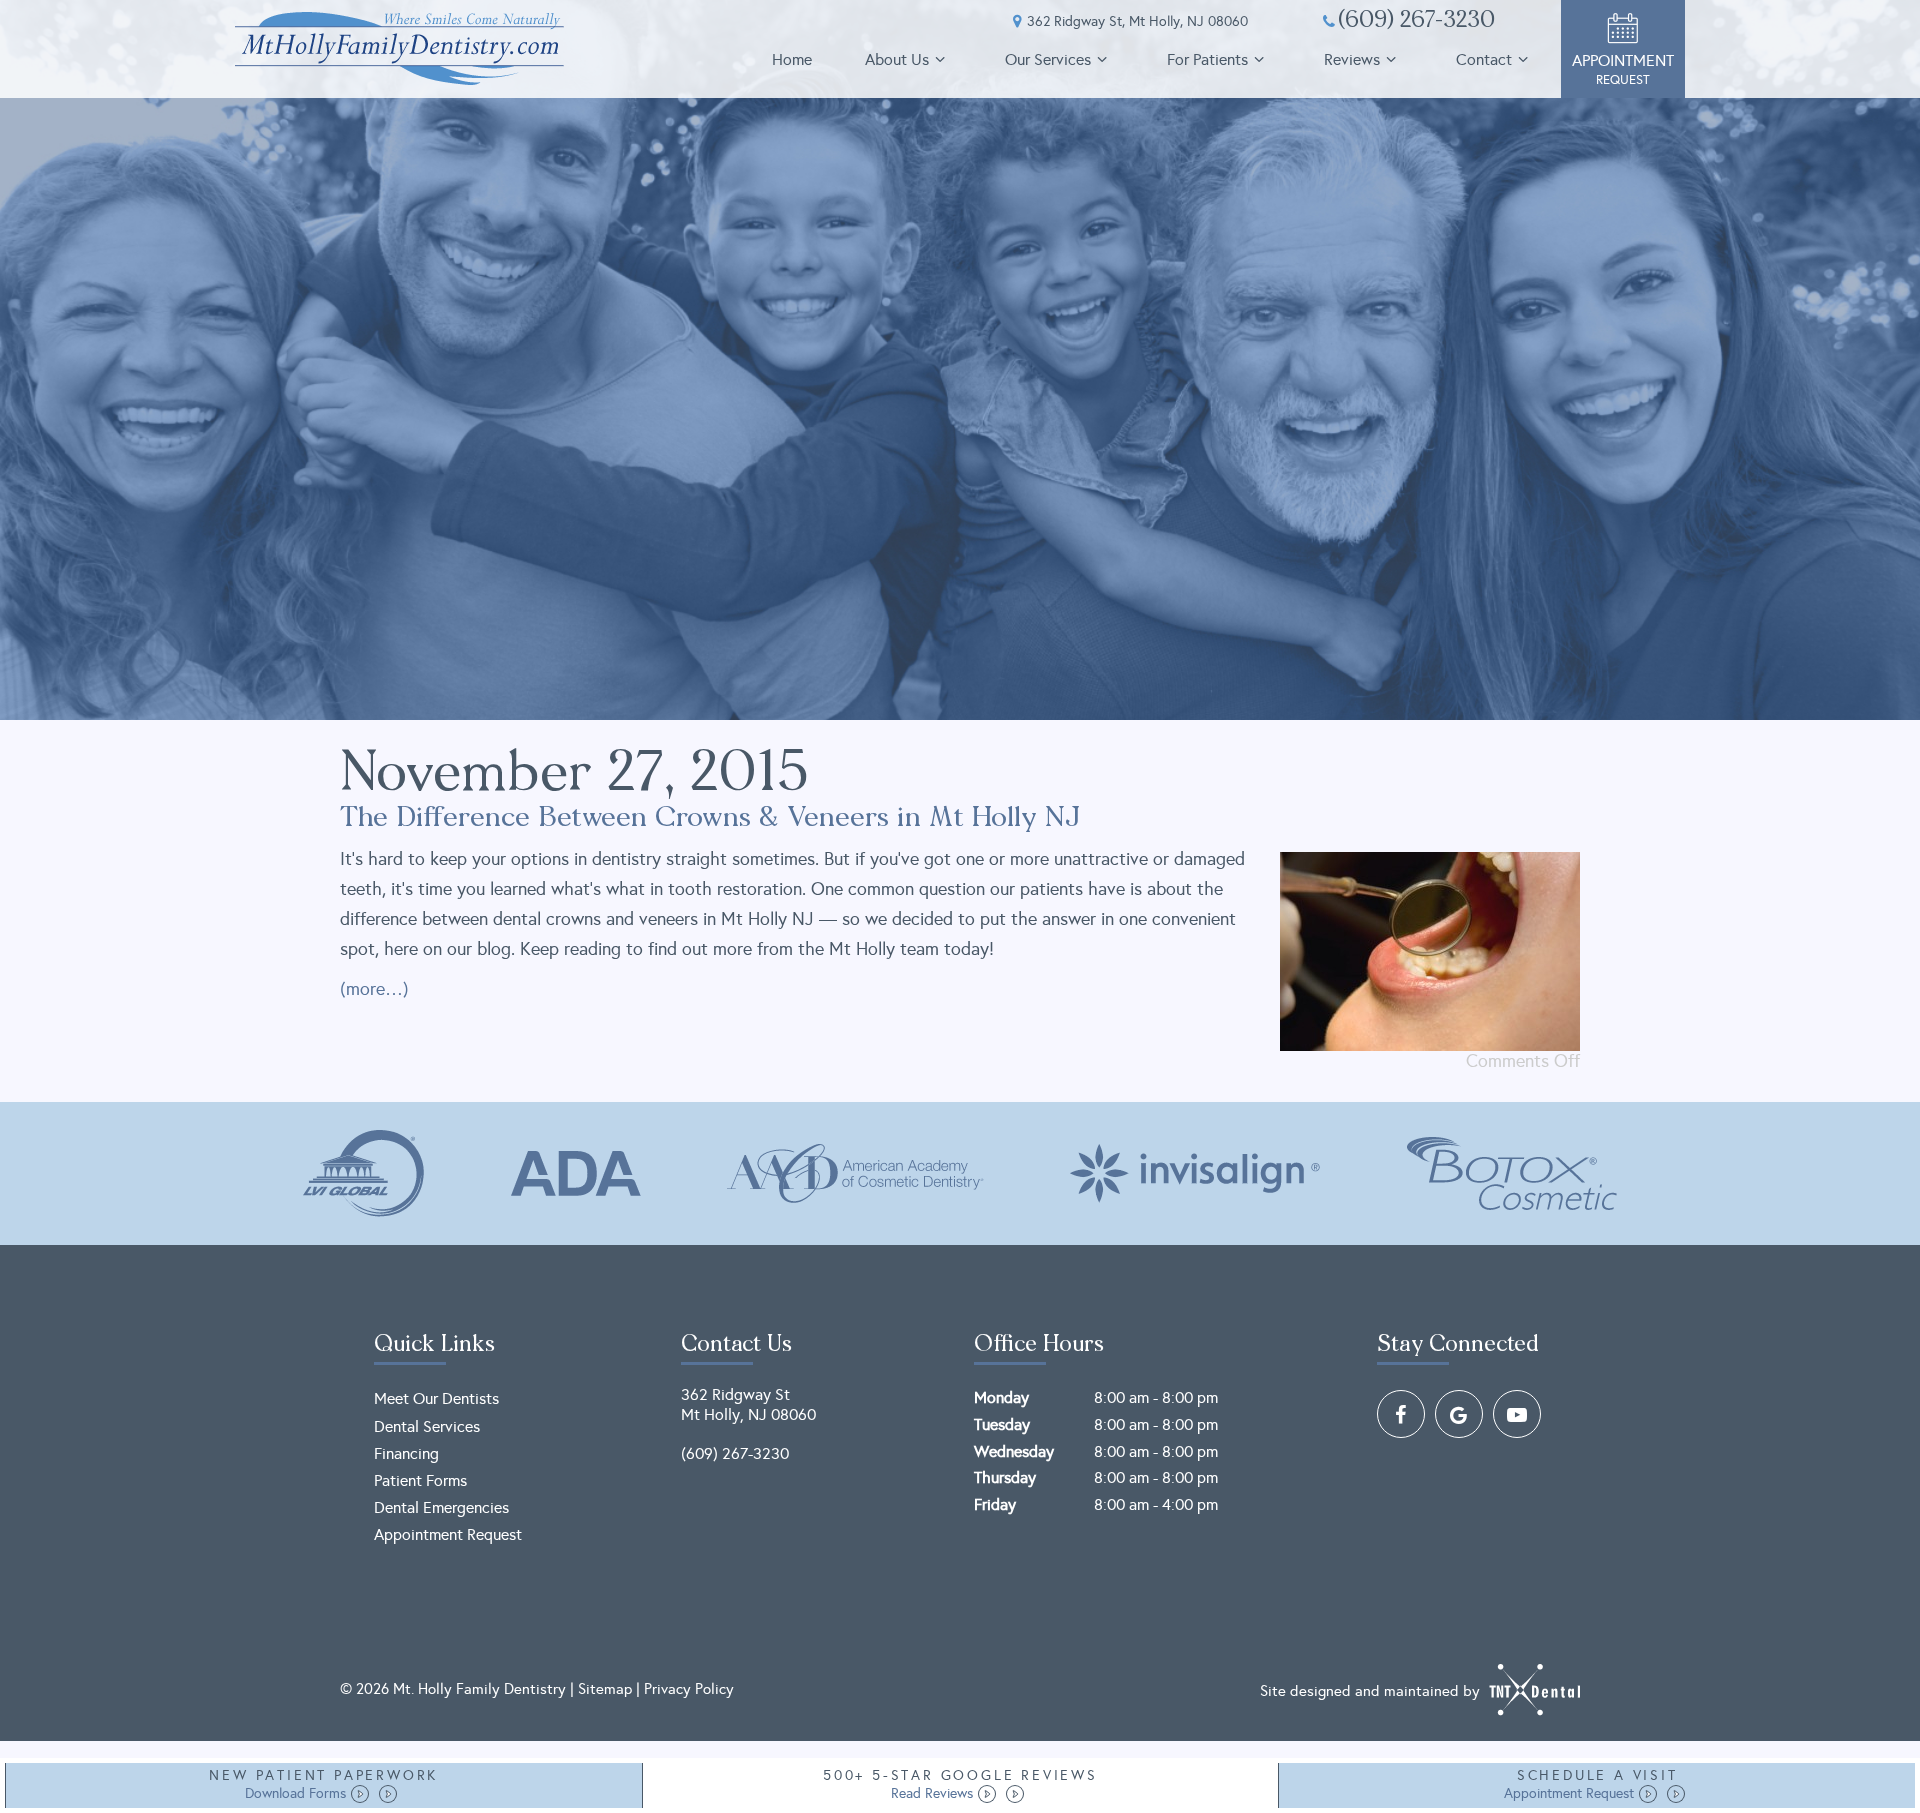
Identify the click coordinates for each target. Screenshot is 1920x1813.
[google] (1459, 1414)
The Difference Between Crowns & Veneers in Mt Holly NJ (710, 819)
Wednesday (1014, 1451)
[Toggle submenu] (940, 59)
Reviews (1352, 59)
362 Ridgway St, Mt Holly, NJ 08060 (1137, 22)
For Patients (1207, 59)
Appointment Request (448, 1534)
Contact (1484, 59)
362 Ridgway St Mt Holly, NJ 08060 (748, 1404)
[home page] (399, 48)
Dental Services (427, 1426)
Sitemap (605, 1689)
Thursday (1005, 1477)
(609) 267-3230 (1416, 22)
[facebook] (1401, 1414)
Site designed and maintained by (1372, 1690)
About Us (897, 59)
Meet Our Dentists (436, 1398)
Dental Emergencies (441, 1507)
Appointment (1623, 69)
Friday (995, 1504)
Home (792, 59)
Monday (1001, 1397)
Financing (406, 1453)
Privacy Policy (689, 1689)
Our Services (1048, 59)
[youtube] (1517, 1414)
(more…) (374, 989)
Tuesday (1002, 1424)
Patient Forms (420, 1480)
